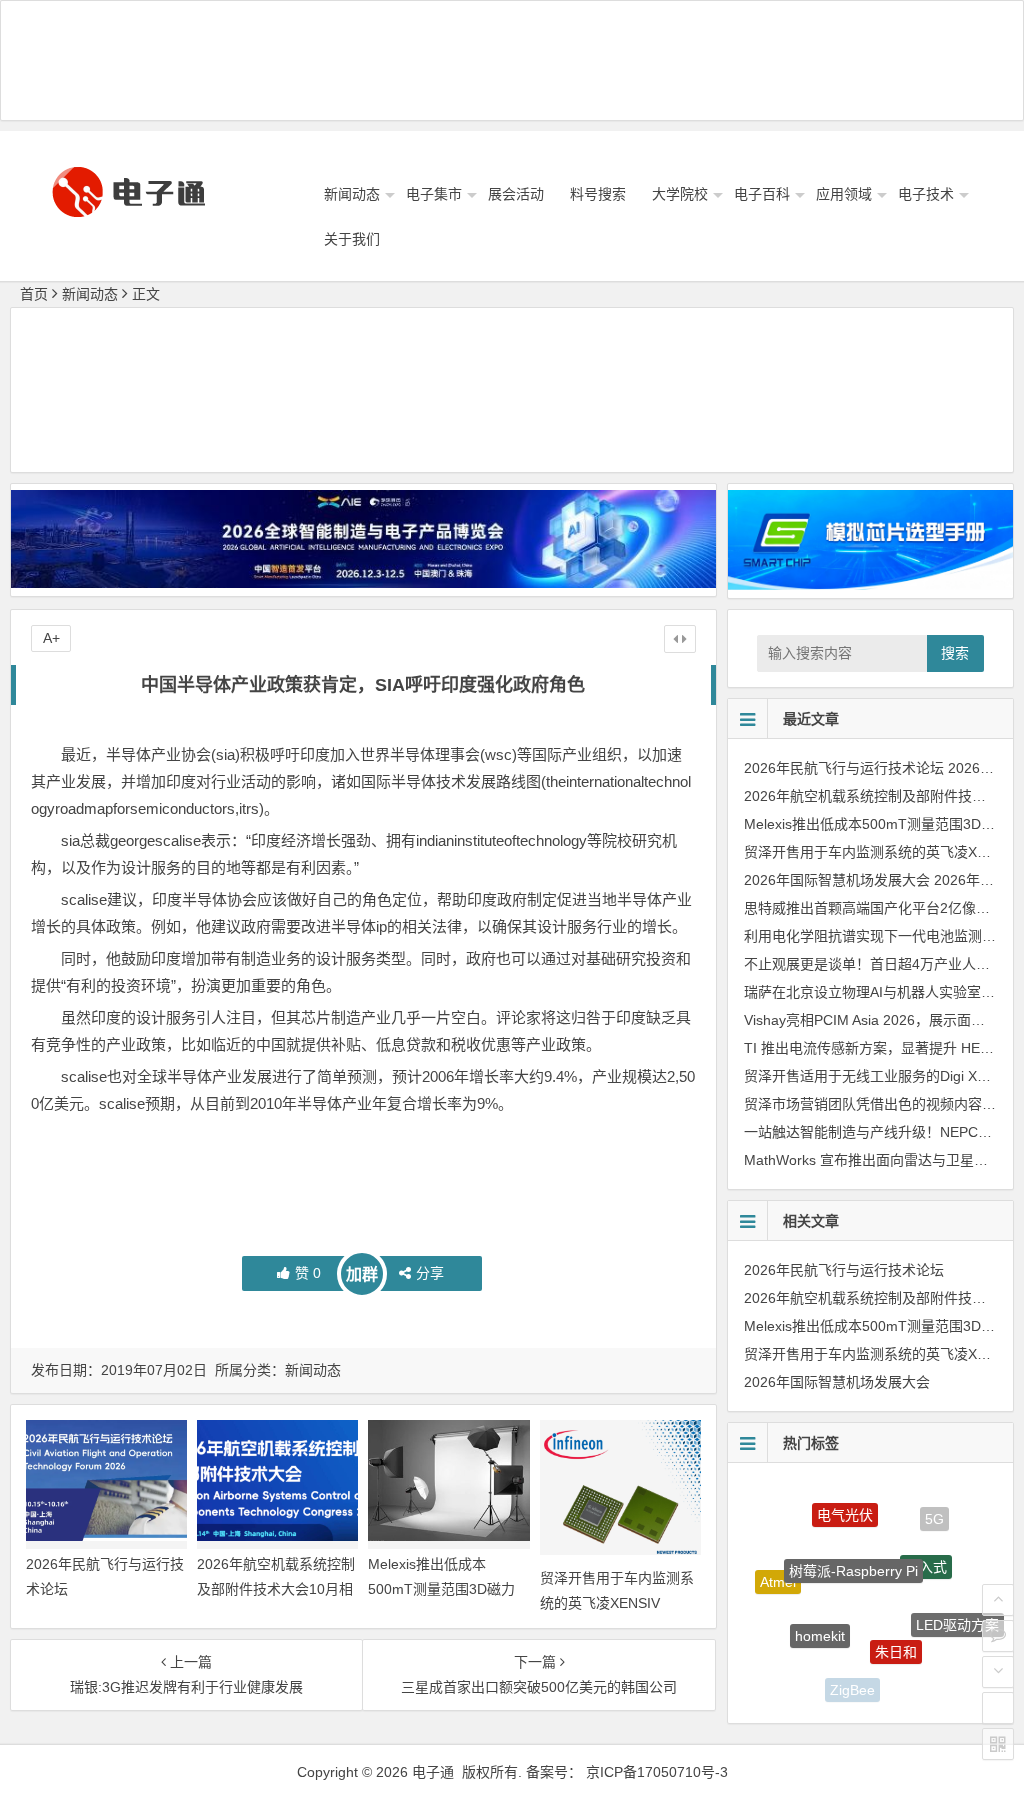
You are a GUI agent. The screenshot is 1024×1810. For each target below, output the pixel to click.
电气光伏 (845, 1500)
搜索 (955, 653)
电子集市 (434, 194)
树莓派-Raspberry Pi (853, 1540)
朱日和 (896, 1623)
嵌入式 (926, 1542)
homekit (820, 1608)
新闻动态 (352, 194)
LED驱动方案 (957, 1611)
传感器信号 (924, 1675)
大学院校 (680, 194)
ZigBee (852, 1679)
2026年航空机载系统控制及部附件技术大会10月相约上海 (276, 1589)
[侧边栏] (680, 639)
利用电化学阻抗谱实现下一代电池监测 (863, 936)
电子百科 (762, 194)
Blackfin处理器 (789, 1650)
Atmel (778, 1570)
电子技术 (926, 194)
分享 (430, 1273)
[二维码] (998, 1744)
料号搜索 (598, 194)
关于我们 (352, 239)
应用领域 (844, 194)
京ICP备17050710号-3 (657, 1772)
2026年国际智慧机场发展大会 (837, 880)
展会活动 (516, 194)
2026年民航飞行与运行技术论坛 (844, 768)
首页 (34, 294)
